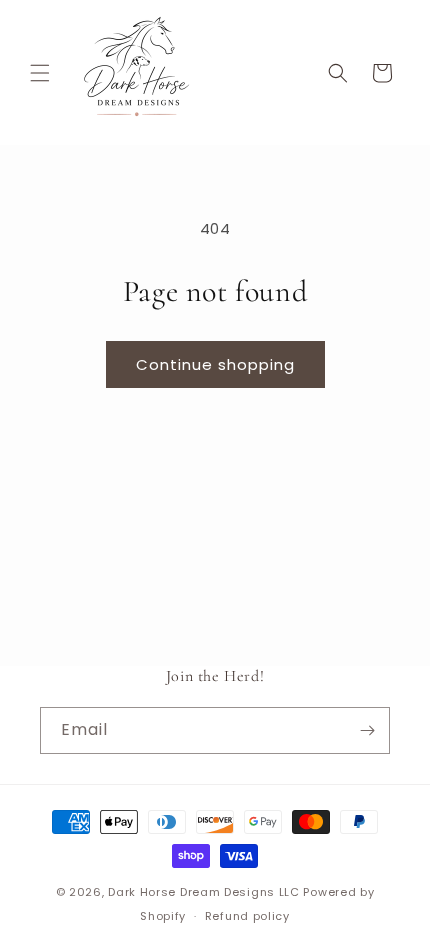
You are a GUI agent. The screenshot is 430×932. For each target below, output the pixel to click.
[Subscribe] (367, 730)
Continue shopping (215, 364)
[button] (40, 73)
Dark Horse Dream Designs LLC (204, 892)
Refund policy (247, 916)
